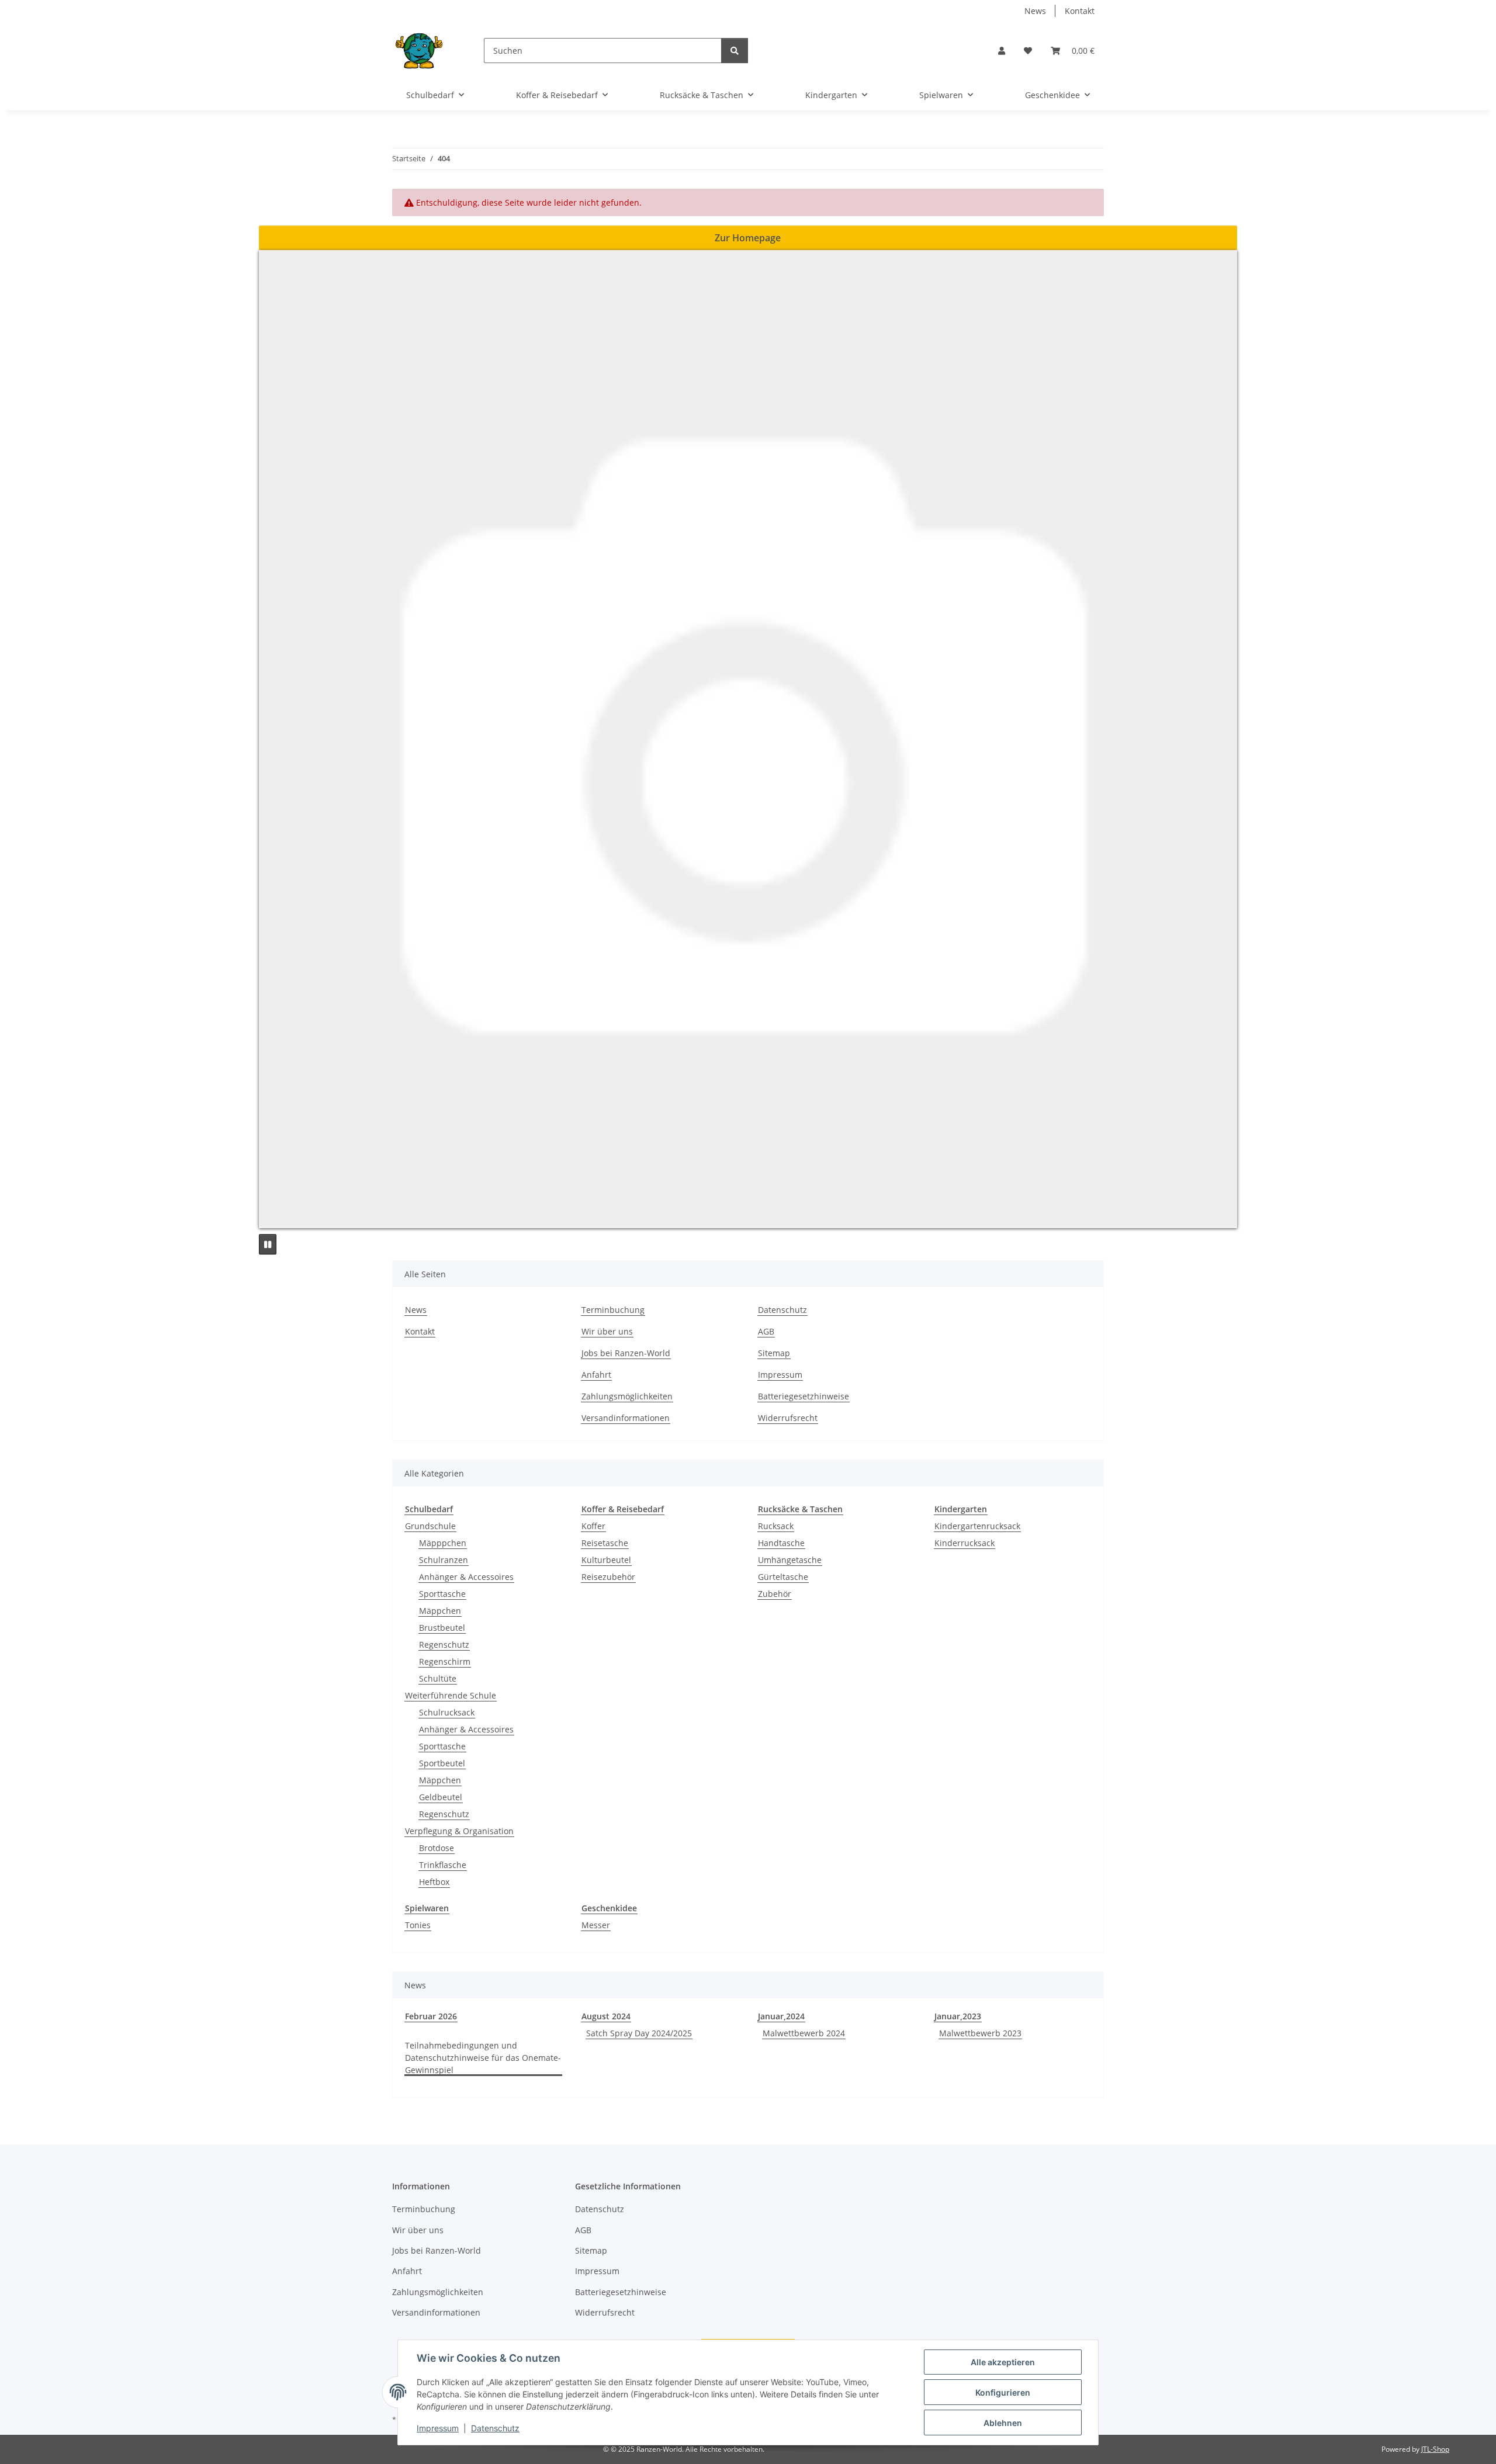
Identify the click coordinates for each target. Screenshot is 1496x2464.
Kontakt (1080, 11)
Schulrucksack (447, 1712)
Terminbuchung (613, 1310)
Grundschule (430, 1526)
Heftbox (434, 1882)
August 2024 (606, 2016)
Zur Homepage (748, 238)
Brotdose (437, 1848)
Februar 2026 (431, 2016)
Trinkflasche (443, 1865)
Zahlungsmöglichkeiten (627, 1396)
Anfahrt (596, 1375)
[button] (1002, 51)
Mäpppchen (443, 1543)
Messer (596, 1925)
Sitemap (774, 1353)
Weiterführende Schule (451, 1695)
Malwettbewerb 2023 (980, 2033)
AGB (766, 1331)
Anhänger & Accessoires (466, 1577)
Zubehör (775, 1594)
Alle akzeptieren (1003, 2362)
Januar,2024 (781, 2016)
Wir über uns (607, 1331)
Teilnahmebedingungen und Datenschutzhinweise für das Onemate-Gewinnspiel (483, 2058)
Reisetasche (605, 1543)
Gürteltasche (783, 1577)
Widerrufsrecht (788, 1418)
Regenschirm (445, 1661)
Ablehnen (1003, 2423)
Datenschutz (495, 2428)
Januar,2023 (958, 2016)
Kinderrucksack (965, 1543)
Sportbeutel (442, 1763)
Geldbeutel (441, 1797)
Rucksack (776, 1526)
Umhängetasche (790, 1560)
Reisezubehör (608, 1577)
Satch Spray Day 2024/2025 (639, 2033)
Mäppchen (440, 1611)
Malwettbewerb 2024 (804, 2033)
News (1035, 11)
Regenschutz (444, 1645)
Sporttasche (442, 1594)
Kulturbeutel (606, 1560)
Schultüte (438, 1678)
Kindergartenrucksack (977, 1526)
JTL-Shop (1435, 2449)
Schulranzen (444, 1560)
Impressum (438, 2428)
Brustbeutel (442, 1628)
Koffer (593, 1526)
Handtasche (781, 1543)
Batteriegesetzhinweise (804, 1396)
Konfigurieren (1003, 2392)
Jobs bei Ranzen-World (626, 1353)
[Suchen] (735, 51)
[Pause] (268, 1244)
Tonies (418, 1925)
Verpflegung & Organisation (459, 1831)
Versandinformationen (626, 1418)
